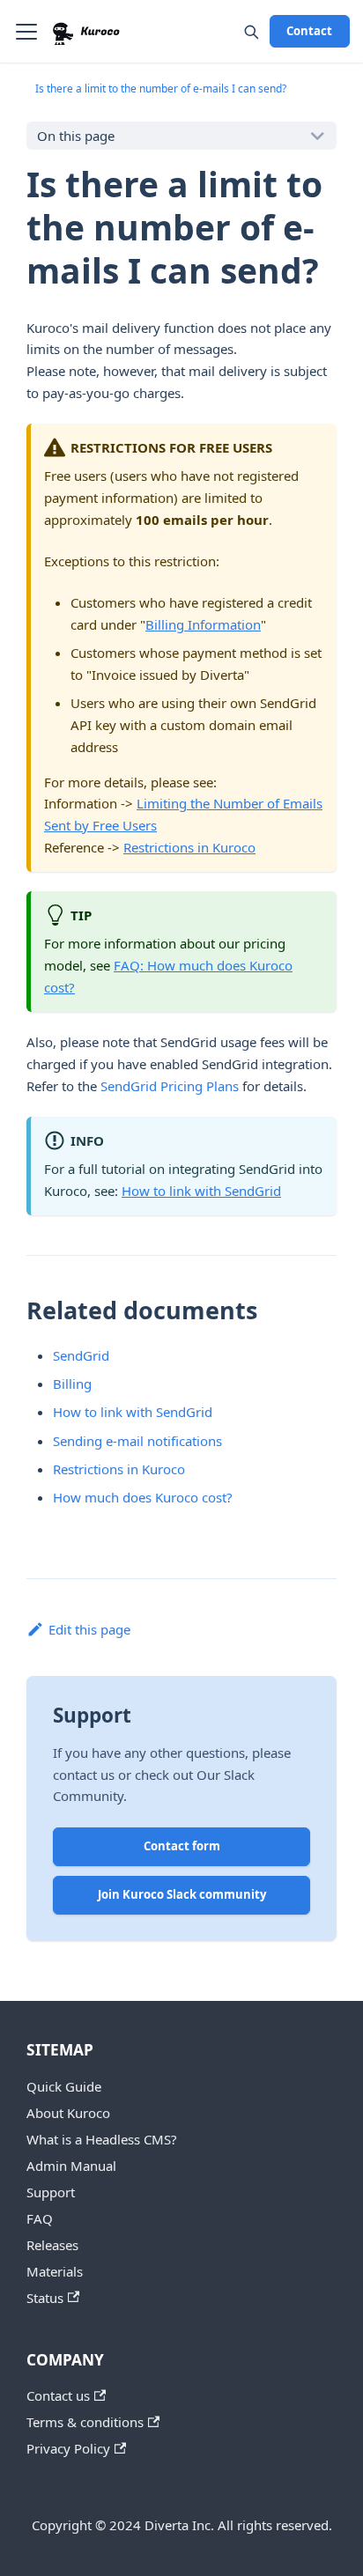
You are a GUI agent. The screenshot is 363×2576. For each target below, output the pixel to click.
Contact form (182, 1846)
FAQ (40, 2218)
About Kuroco (68, 2113)
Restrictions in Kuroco (189, 847)
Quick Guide (64, 2086)
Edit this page (89, 1629)
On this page (76, 136)
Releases (52, 2245)
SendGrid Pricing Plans (170, 1086)
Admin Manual (71, 2166)
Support (51, 2192)
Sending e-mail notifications (137, 1441)
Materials (55, 2271)
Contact (309, 31)
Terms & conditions (85, 2422)
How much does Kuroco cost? (143, 1497)
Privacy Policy (68, 2448)
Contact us (58, 2395)
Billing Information (203, 624)
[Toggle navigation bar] (26, 32)
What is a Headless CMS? (102, 2139)
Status (45, 2298)
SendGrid (81, 1355)
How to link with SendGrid (201, 1191)
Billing (72, 1384)
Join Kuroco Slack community (182, 1894)
